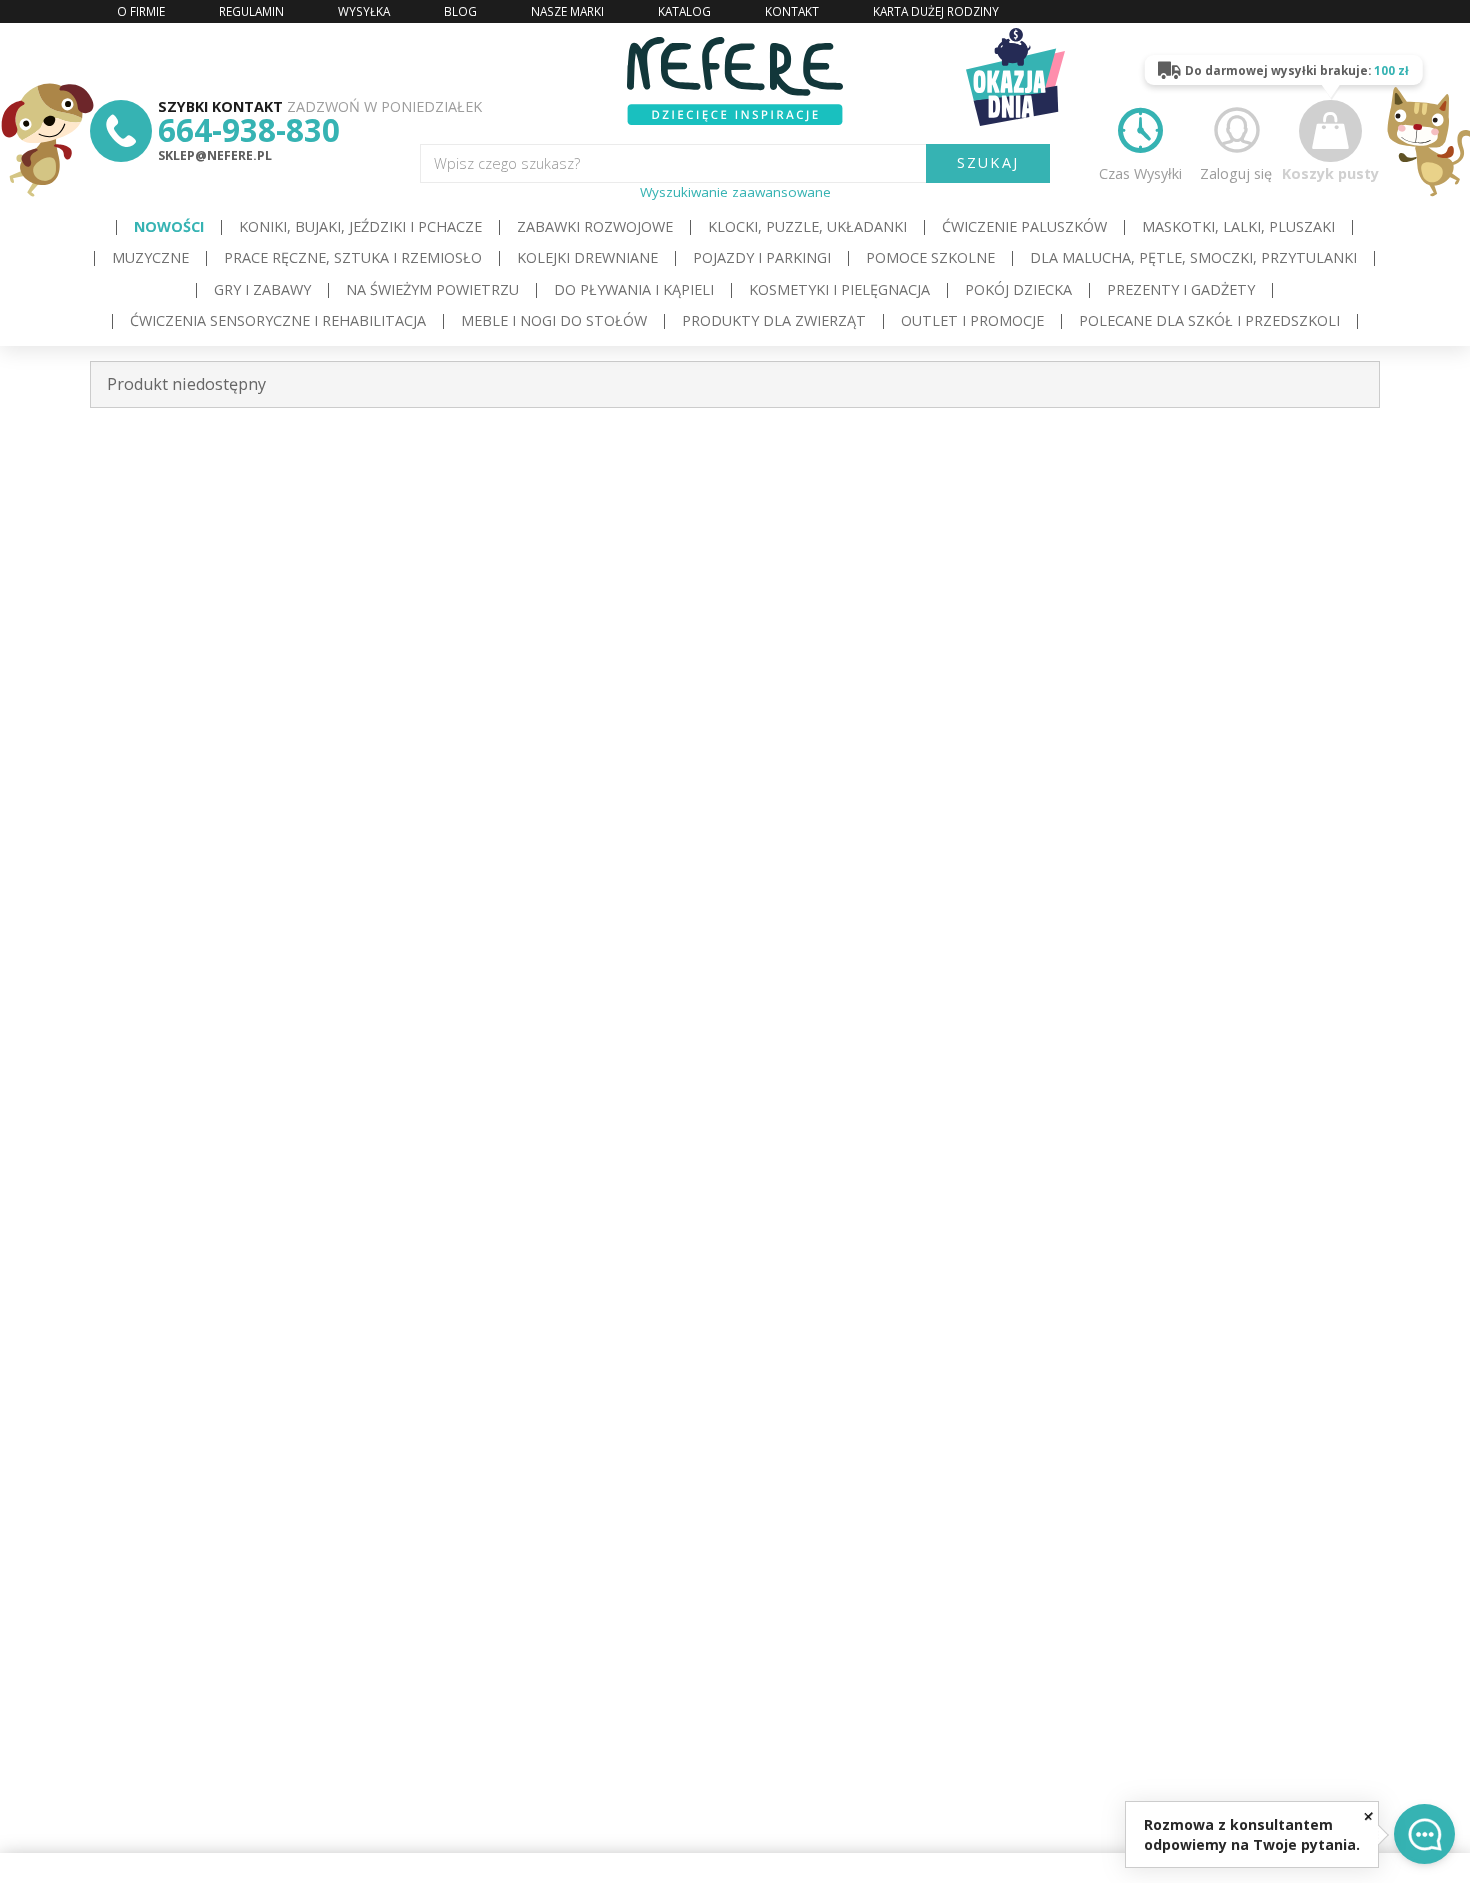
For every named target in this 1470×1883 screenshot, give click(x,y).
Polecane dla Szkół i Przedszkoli (1209, 320)
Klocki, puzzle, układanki (807, 226)
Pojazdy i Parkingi (762, 257)
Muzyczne (150, 257)
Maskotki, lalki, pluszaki (1238, 226)
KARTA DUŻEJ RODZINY (936, 11)
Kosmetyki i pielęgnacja (839, 289)
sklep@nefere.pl (215, 155)
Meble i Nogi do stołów (554, 320)
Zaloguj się (1236, 173)
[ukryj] (1368, 1815)
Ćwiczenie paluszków (1024, 226)
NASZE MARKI (567, 11)
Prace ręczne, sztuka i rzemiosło (353, 257)
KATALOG (684, 11)
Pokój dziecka (1018, 289)
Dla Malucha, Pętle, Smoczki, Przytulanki (1193, 257)
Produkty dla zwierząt (774, 320)
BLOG (460, 11)
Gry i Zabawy (262, 289)
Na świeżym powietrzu (432, 289)
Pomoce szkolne (930, 257)
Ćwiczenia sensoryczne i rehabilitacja (278, 320)
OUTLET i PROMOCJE (972, 320)
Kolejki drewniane (587, 257)
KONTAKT (792, 11)
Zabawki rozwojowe (595, 226)
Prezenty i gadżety (1181, 289)
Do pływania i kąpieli (634, 289)
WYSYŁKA (364, 11)
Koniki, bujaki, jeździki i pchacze (360, 226)
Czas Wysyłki (1140, 173)
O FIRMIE (141, 11)
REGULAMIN (251, 11)
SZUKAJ (988, 162)
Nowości (169, 226)
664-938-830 (249, 129)
